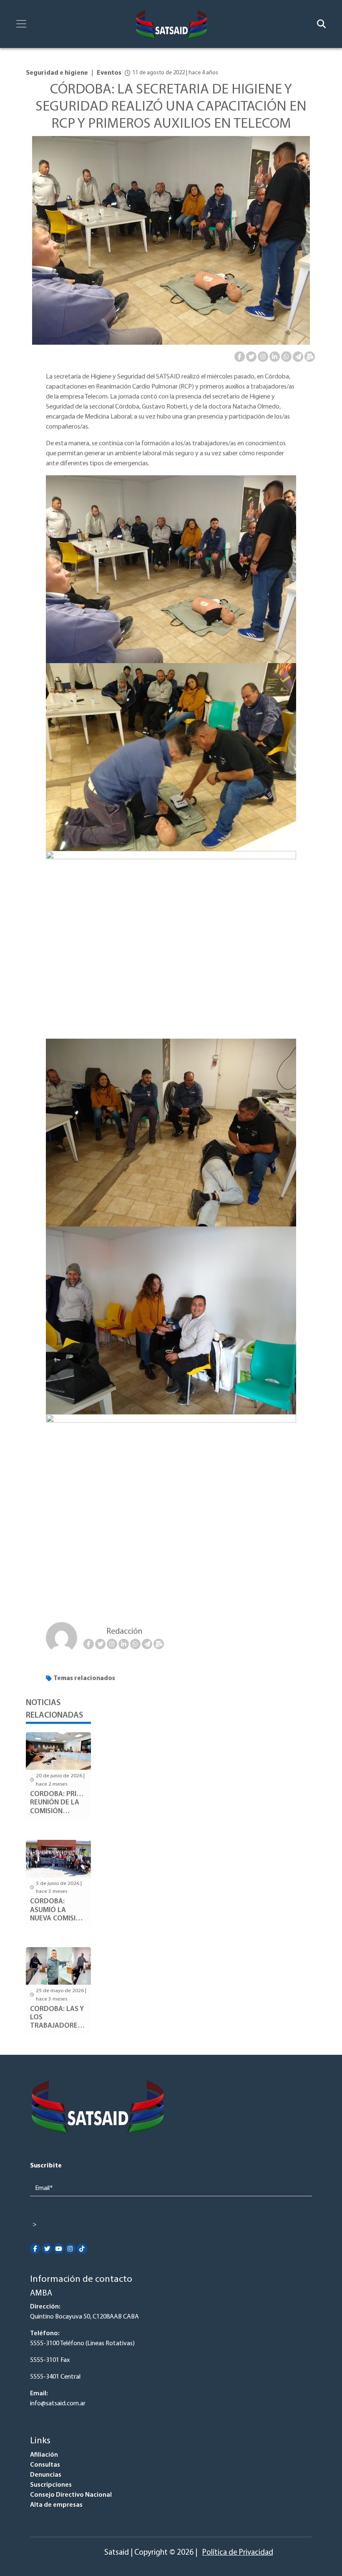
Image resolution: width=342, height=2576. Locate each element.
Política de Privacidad (238, 2553)
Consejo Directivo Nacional (71, 2495)
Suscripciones (51, 2485)
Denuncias (46, 2475)
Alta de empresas (56, 2505)
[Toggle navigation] (21, 24)
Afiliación (44, 2455)
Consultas (45, 2465)
